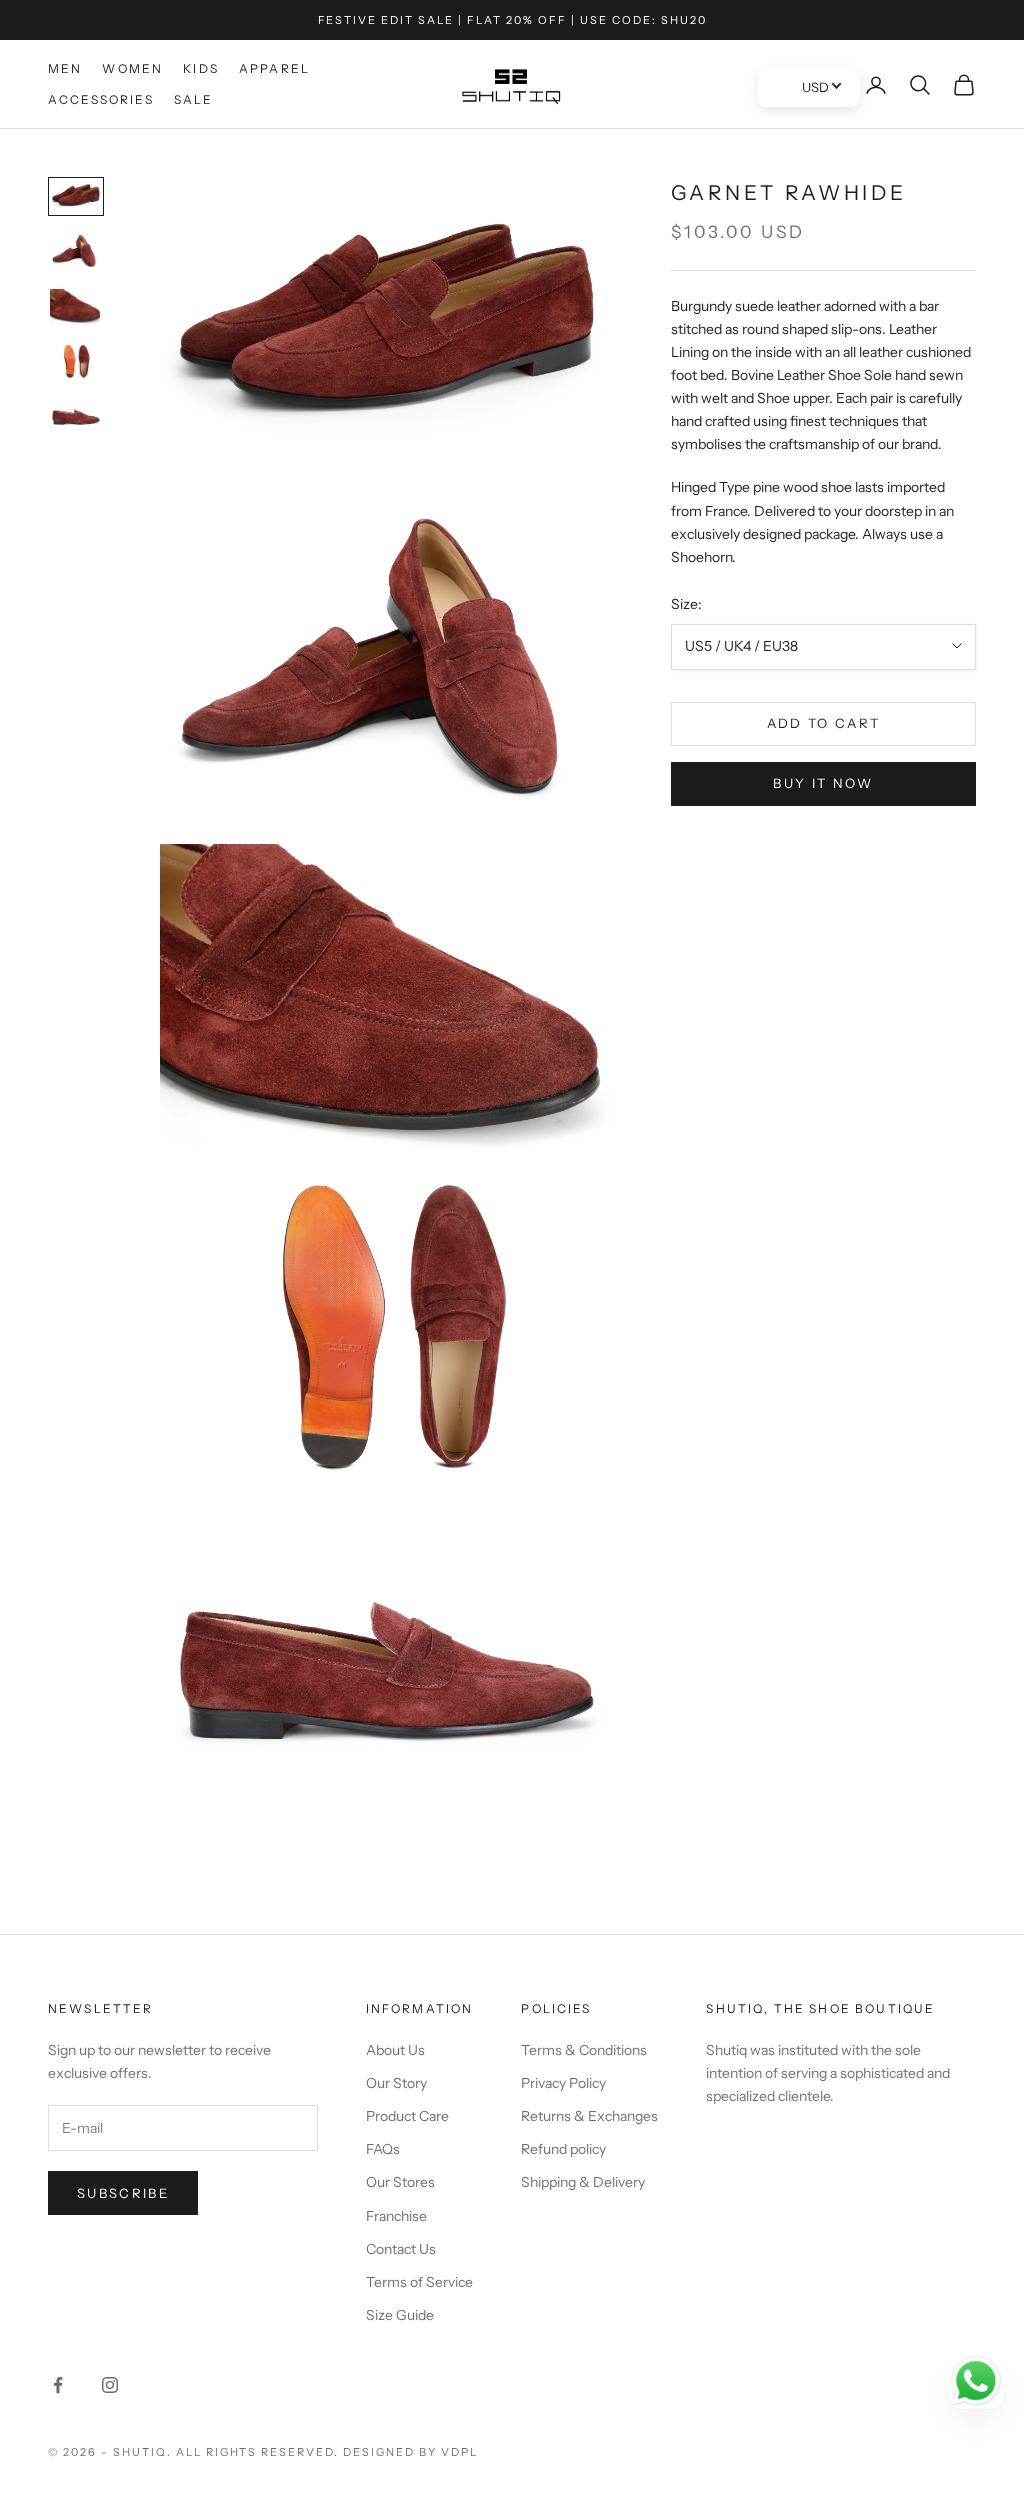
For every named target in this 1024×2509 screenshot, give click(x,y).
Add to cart (824, 723)
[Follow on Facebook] (58, 2385)
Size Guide (400, 2315)
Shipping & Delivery (583, 2182)
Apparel (274, 68)
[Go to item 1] (76, 196)
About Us (395, 2050)
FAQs (383, 2149)
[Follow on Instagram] (110, 2385)
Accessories (101, 99)
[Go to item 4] (76, 361)
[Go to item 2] (76, 251)
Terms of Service (419, 2282)
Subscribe (123, 2193)
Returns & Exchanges (589, 2116)
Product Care (407, 2116)
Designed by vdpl (410, 2452)
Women (132, 68)
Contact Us (401, 2249)
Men (65, 68)
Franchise (396, 2216)
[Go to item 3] (76, 306)
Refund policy (563, 2149)
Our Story (396, 2083)
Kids (201, 68)
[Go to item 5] (76, 416)
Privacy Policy (563, 2083)
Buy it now (823, 783)
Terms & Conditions (584, 2050)
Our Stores (400, 2182)
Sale (194, 99)
